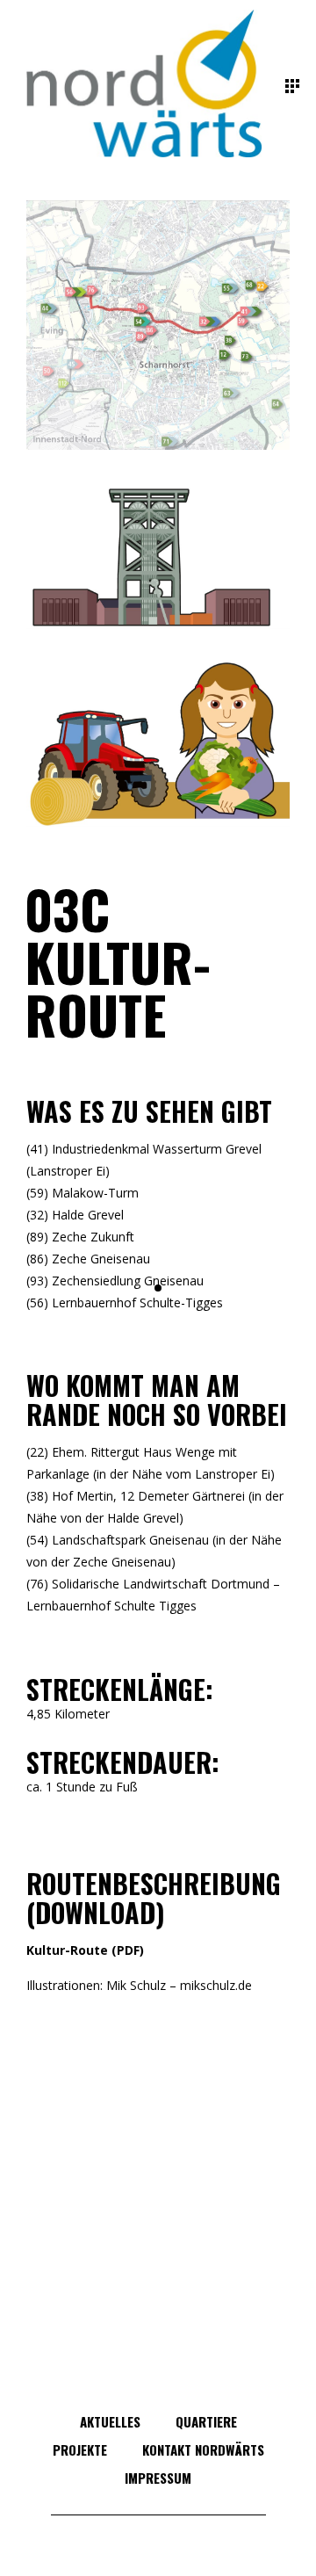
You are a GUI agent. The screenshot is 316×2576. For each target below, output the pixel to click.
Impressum (158, 2478)
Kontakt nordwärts (203, 2449)
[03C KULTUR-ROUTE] (158, 325)
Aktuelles (110, 2421)
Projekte (80, 2449)
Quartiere (206, 2421)
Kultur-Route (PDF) (85, 1950)
